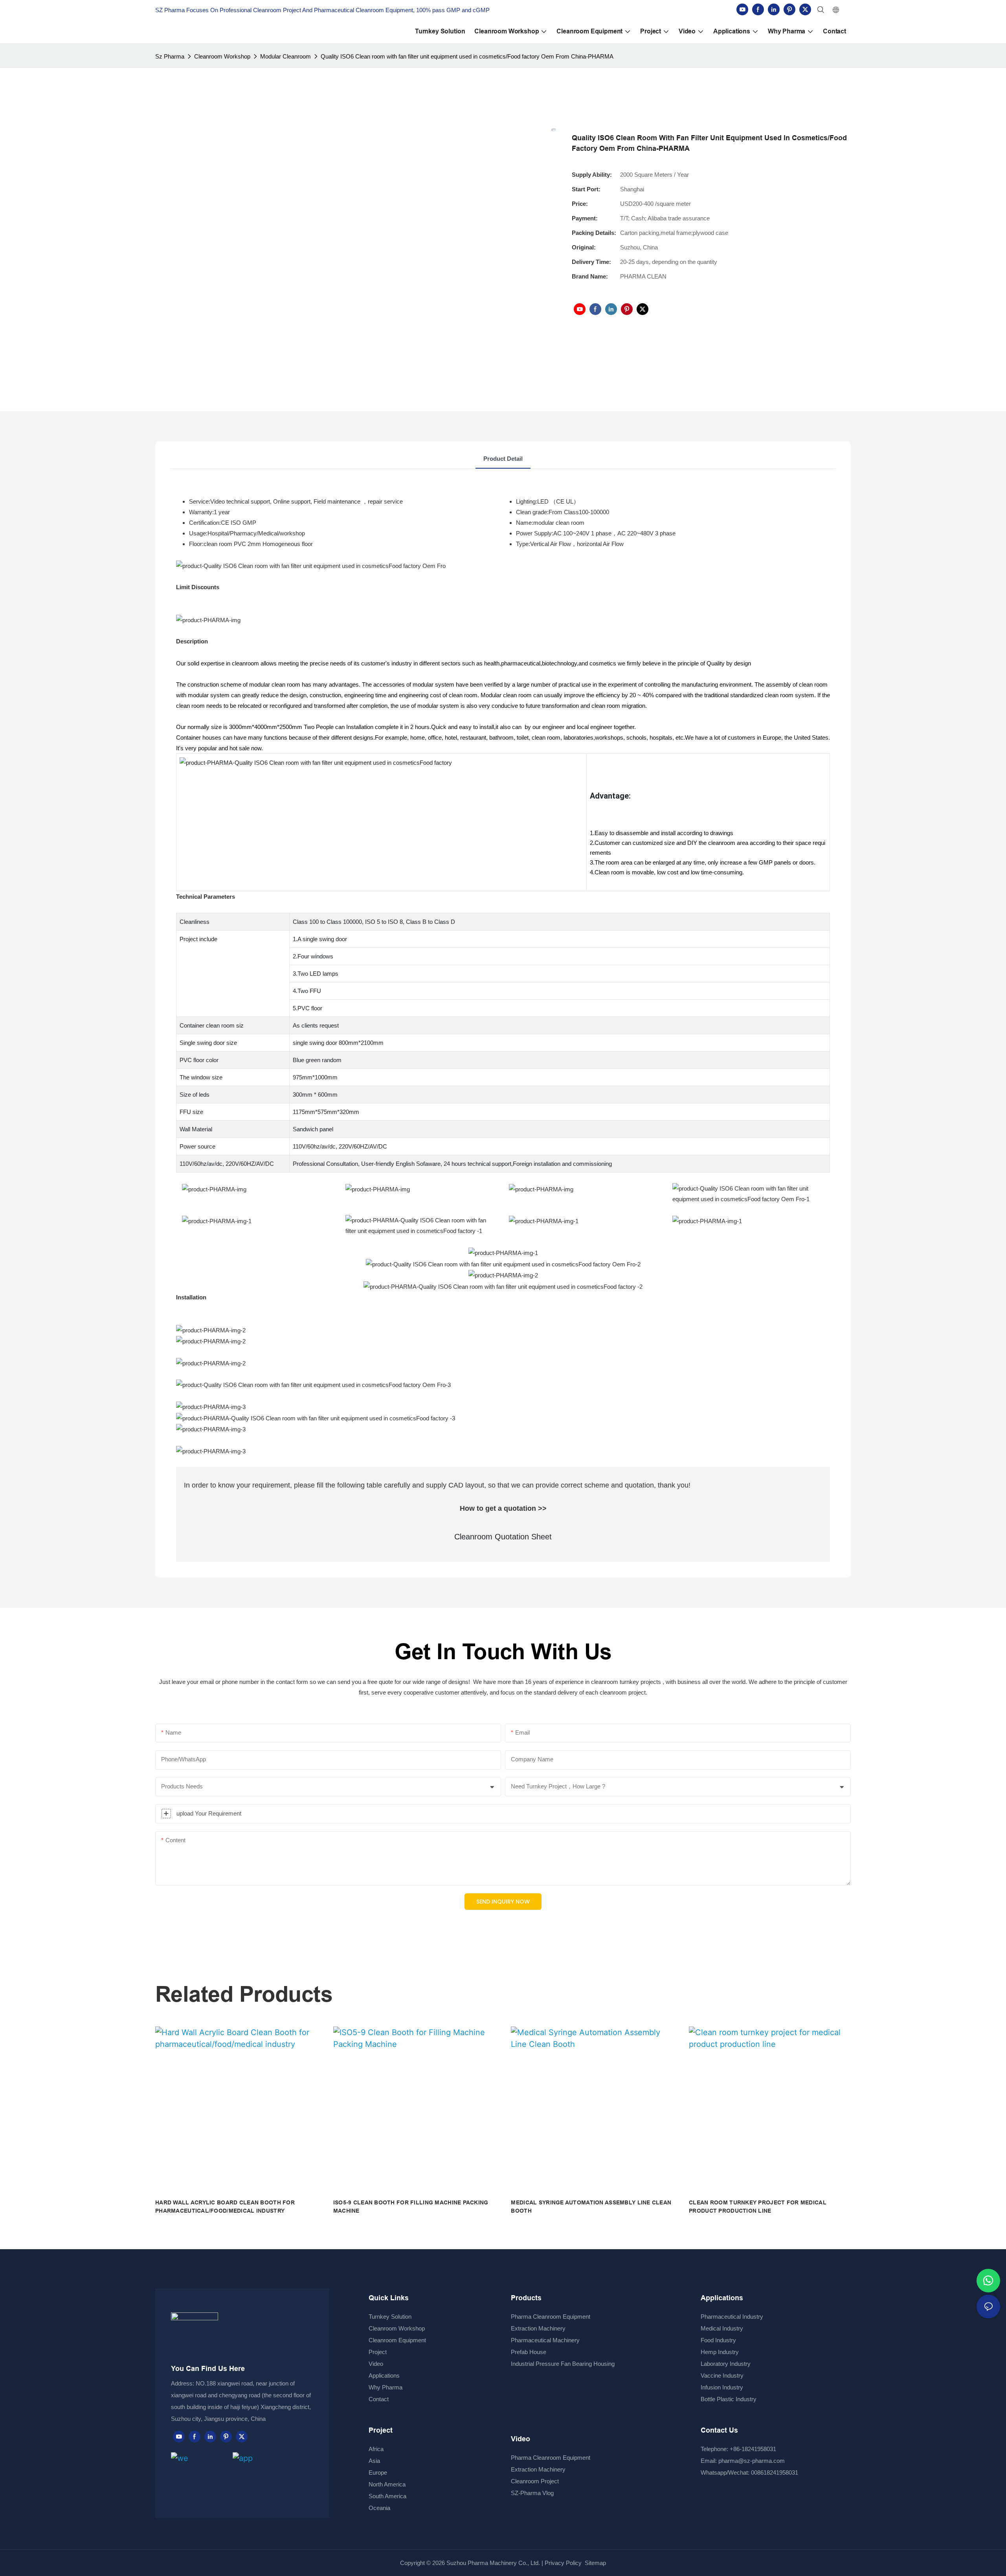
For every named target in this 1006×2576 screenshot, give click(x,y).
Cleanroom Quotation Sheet (503, 1537)
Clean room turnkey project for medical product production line (758, 2207)
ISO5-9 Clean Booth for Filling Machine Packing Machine (411, 2207)
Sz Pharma (170, 56)
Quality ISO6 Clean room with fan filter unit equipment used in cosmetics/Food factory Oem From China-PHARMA (467, 56)
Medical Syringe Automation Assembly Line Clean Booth (591, 2207)
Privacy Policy (563, 2563)
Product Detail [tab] (503, 459)
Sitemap (595, 2563)
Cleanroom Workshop (222, 56)
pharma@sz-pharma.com (752, 2461)
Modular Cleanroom (285, 56)
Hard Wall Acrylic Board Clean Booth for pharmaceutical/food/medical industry (225, 2207)
